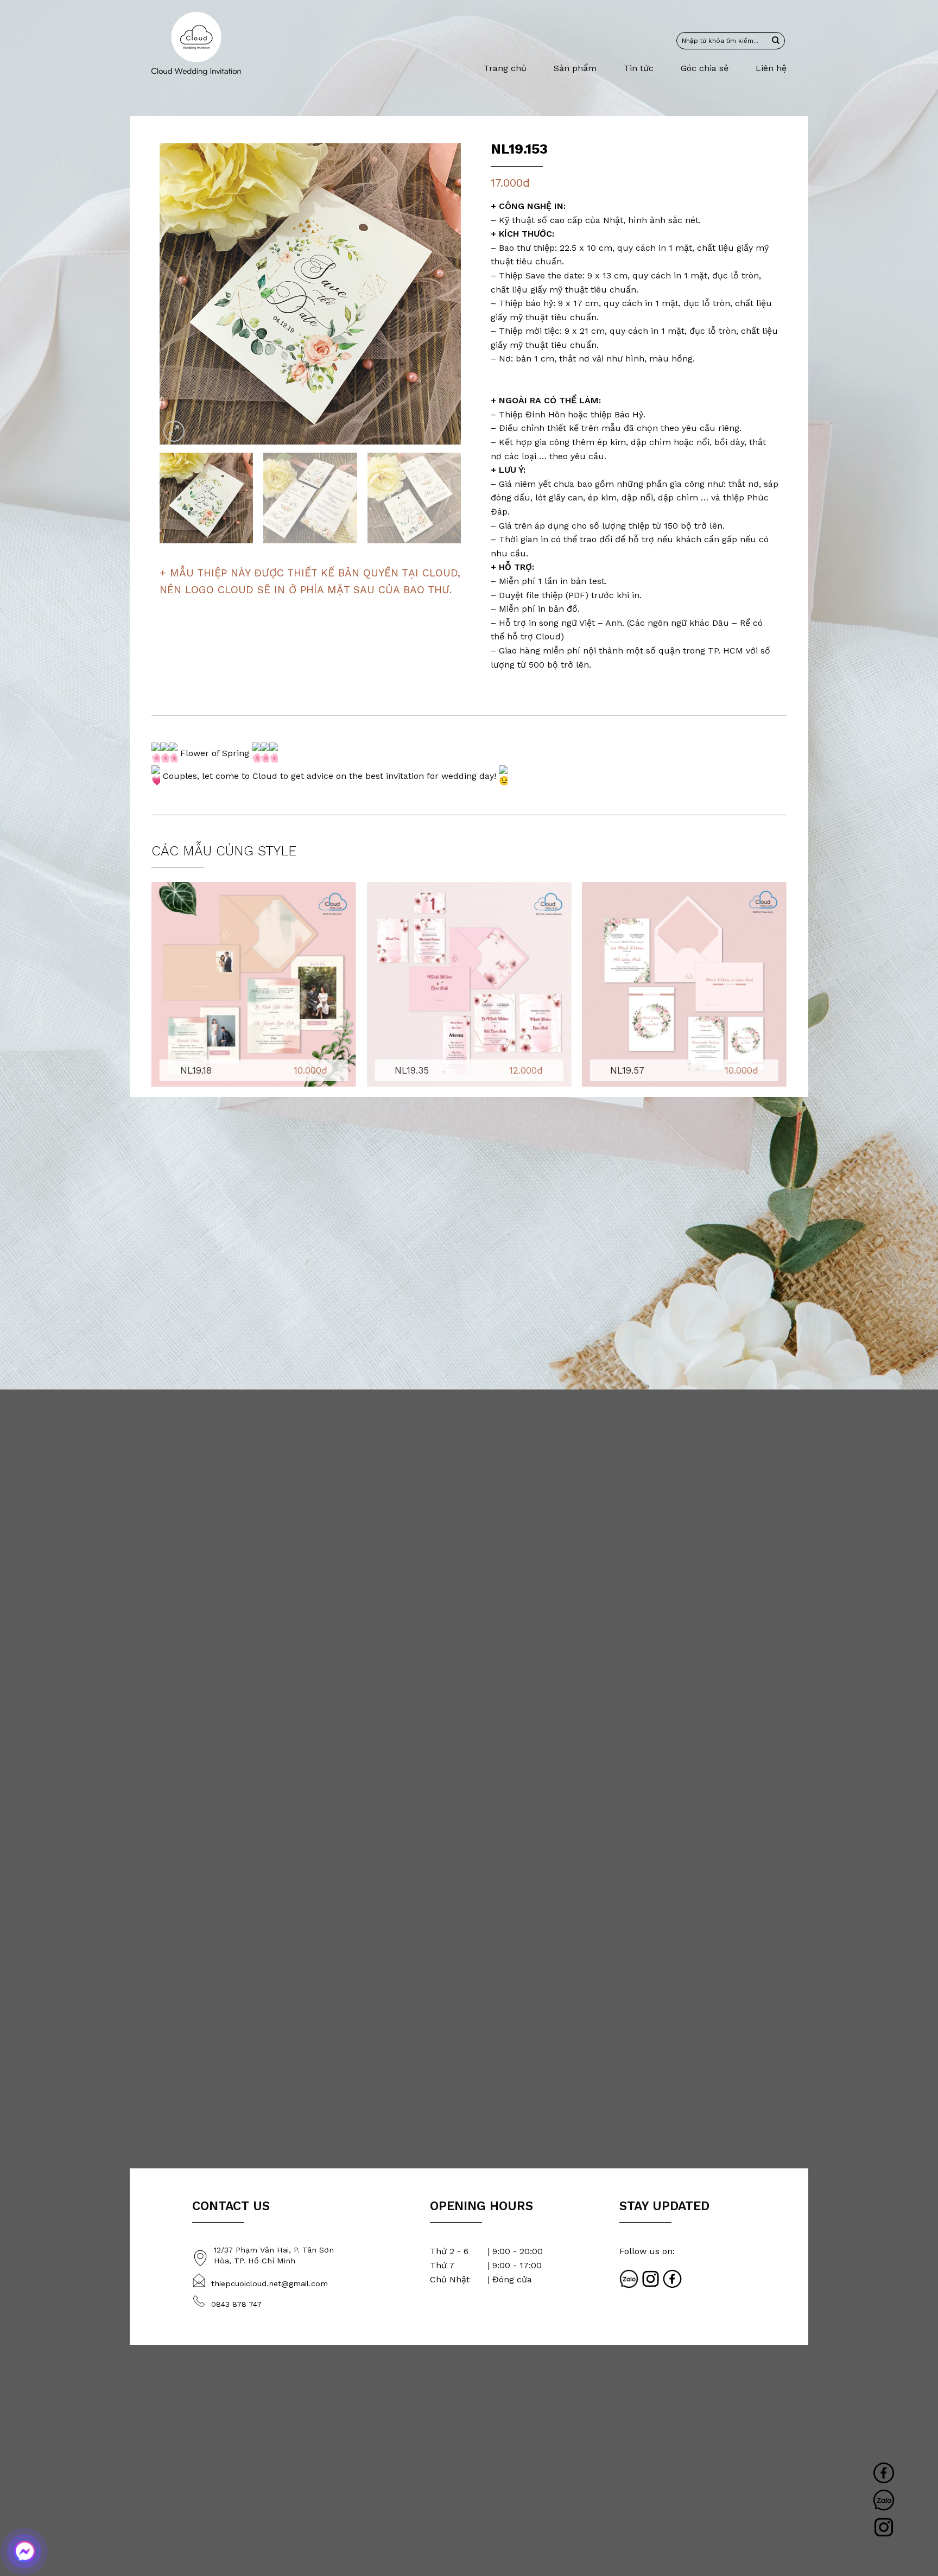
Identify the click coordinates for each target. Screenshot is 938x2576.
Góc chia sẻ (705, 68)
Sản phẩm (575, 68)
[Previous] (179, 294)
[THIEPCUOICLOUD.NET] (196, 44)
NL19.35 (412, 1070)
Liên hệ (771, 68)
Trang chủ (505, 68)
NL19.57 (627, 1070)
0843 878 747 (236, 2304)
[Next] (441, 294)
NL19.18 (196, 1070)
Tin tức (639, 68)
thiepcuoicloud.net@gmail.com (270, 2283)
